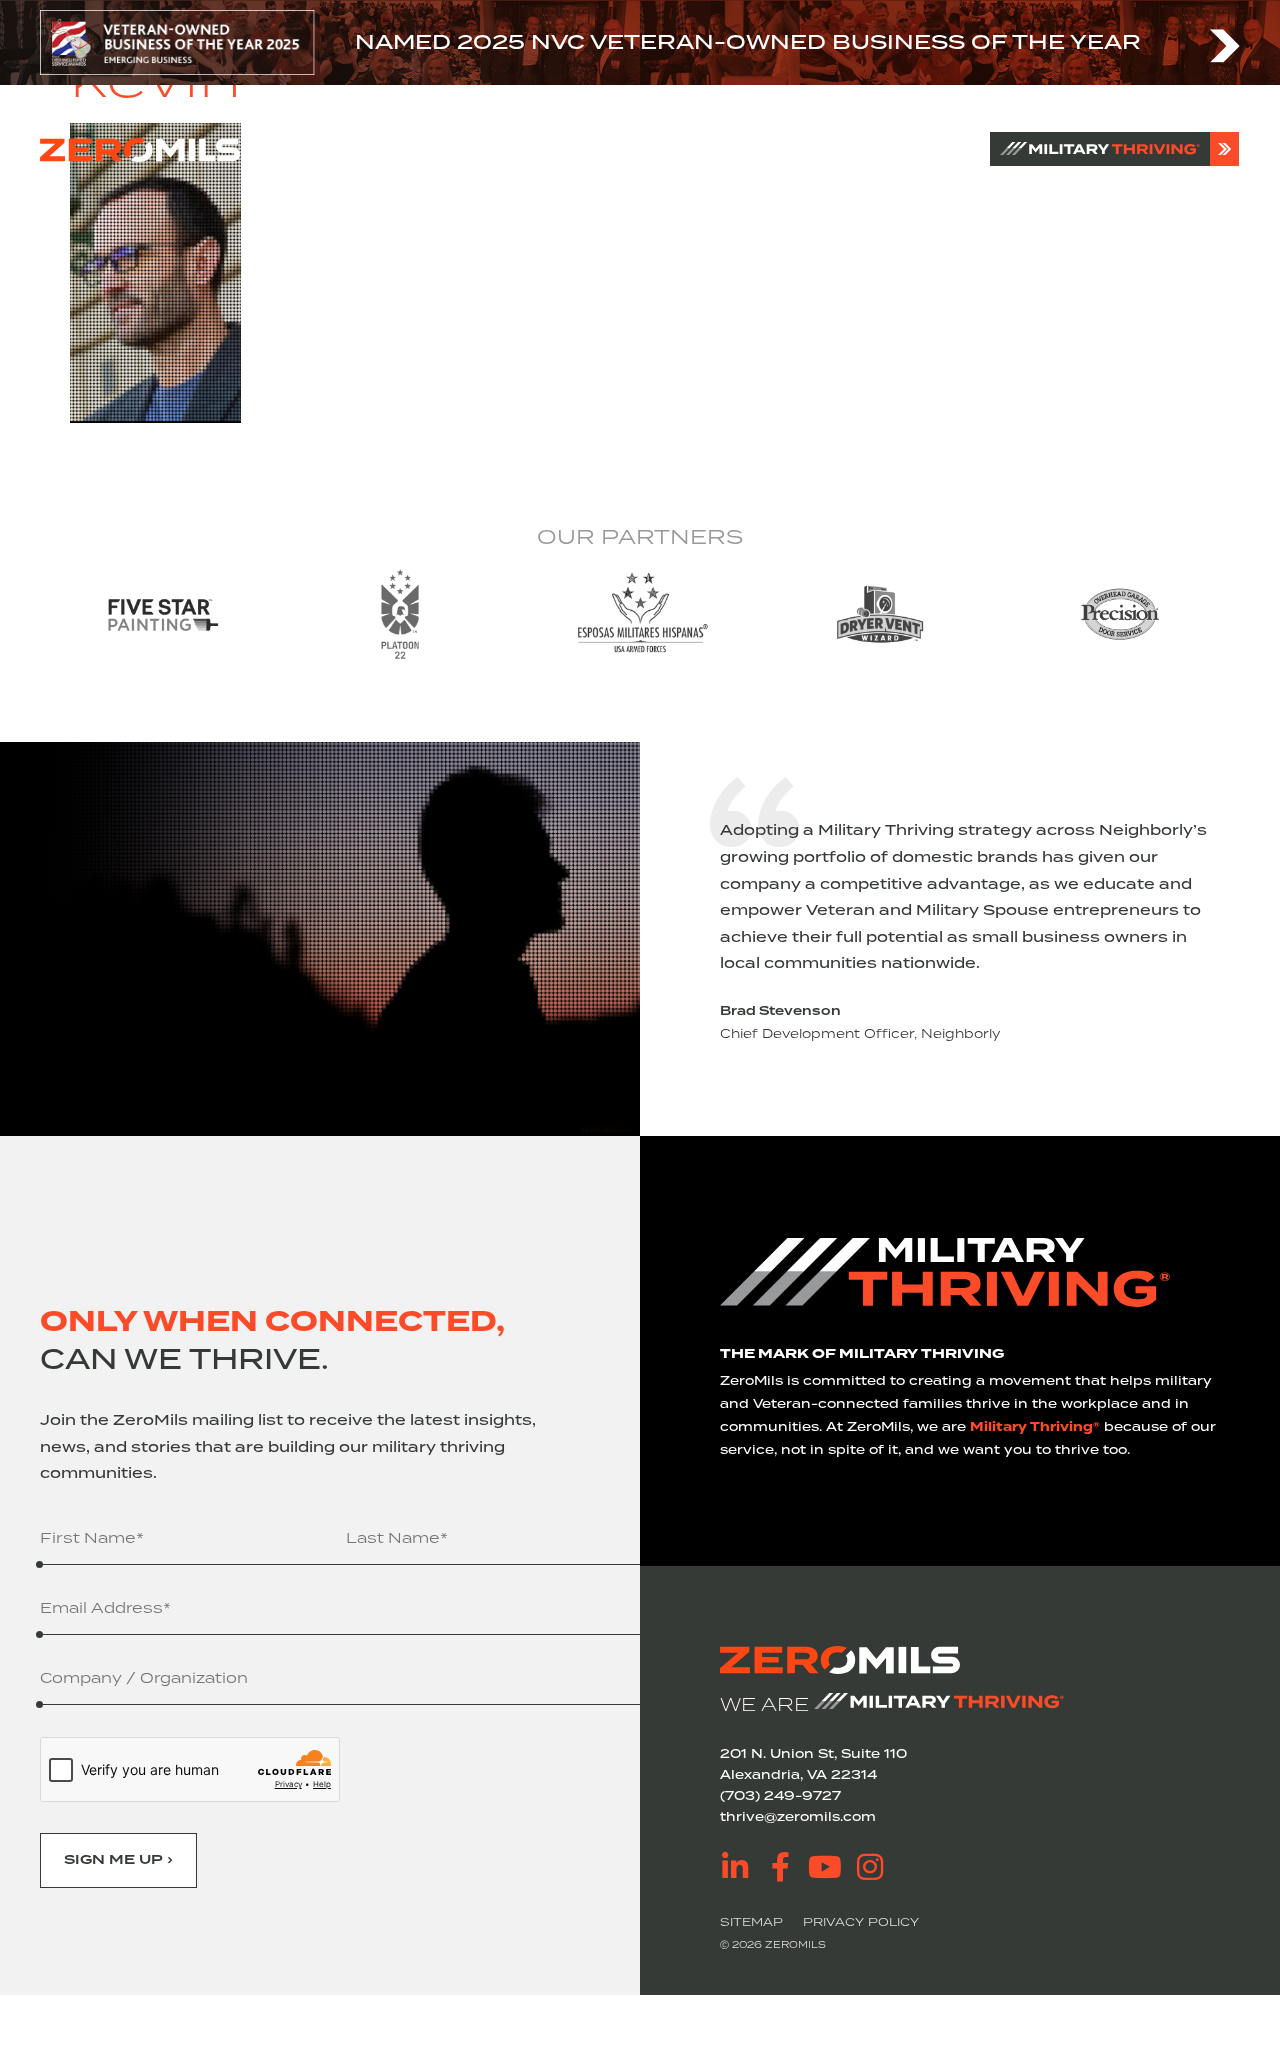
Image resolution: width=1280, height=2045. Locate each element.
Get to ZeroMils (478, 149)
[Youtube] (825, 1867)
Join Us (863, 149)
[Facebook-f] (780, 1867)
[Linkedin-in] (735, 1867)
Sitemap (751, 1921)
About (361, 149)
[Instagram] (870, 1867)
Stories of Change (646, 149)
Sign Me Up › (118, 1860)
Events (779, 149)
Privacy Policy (861, 1921)
